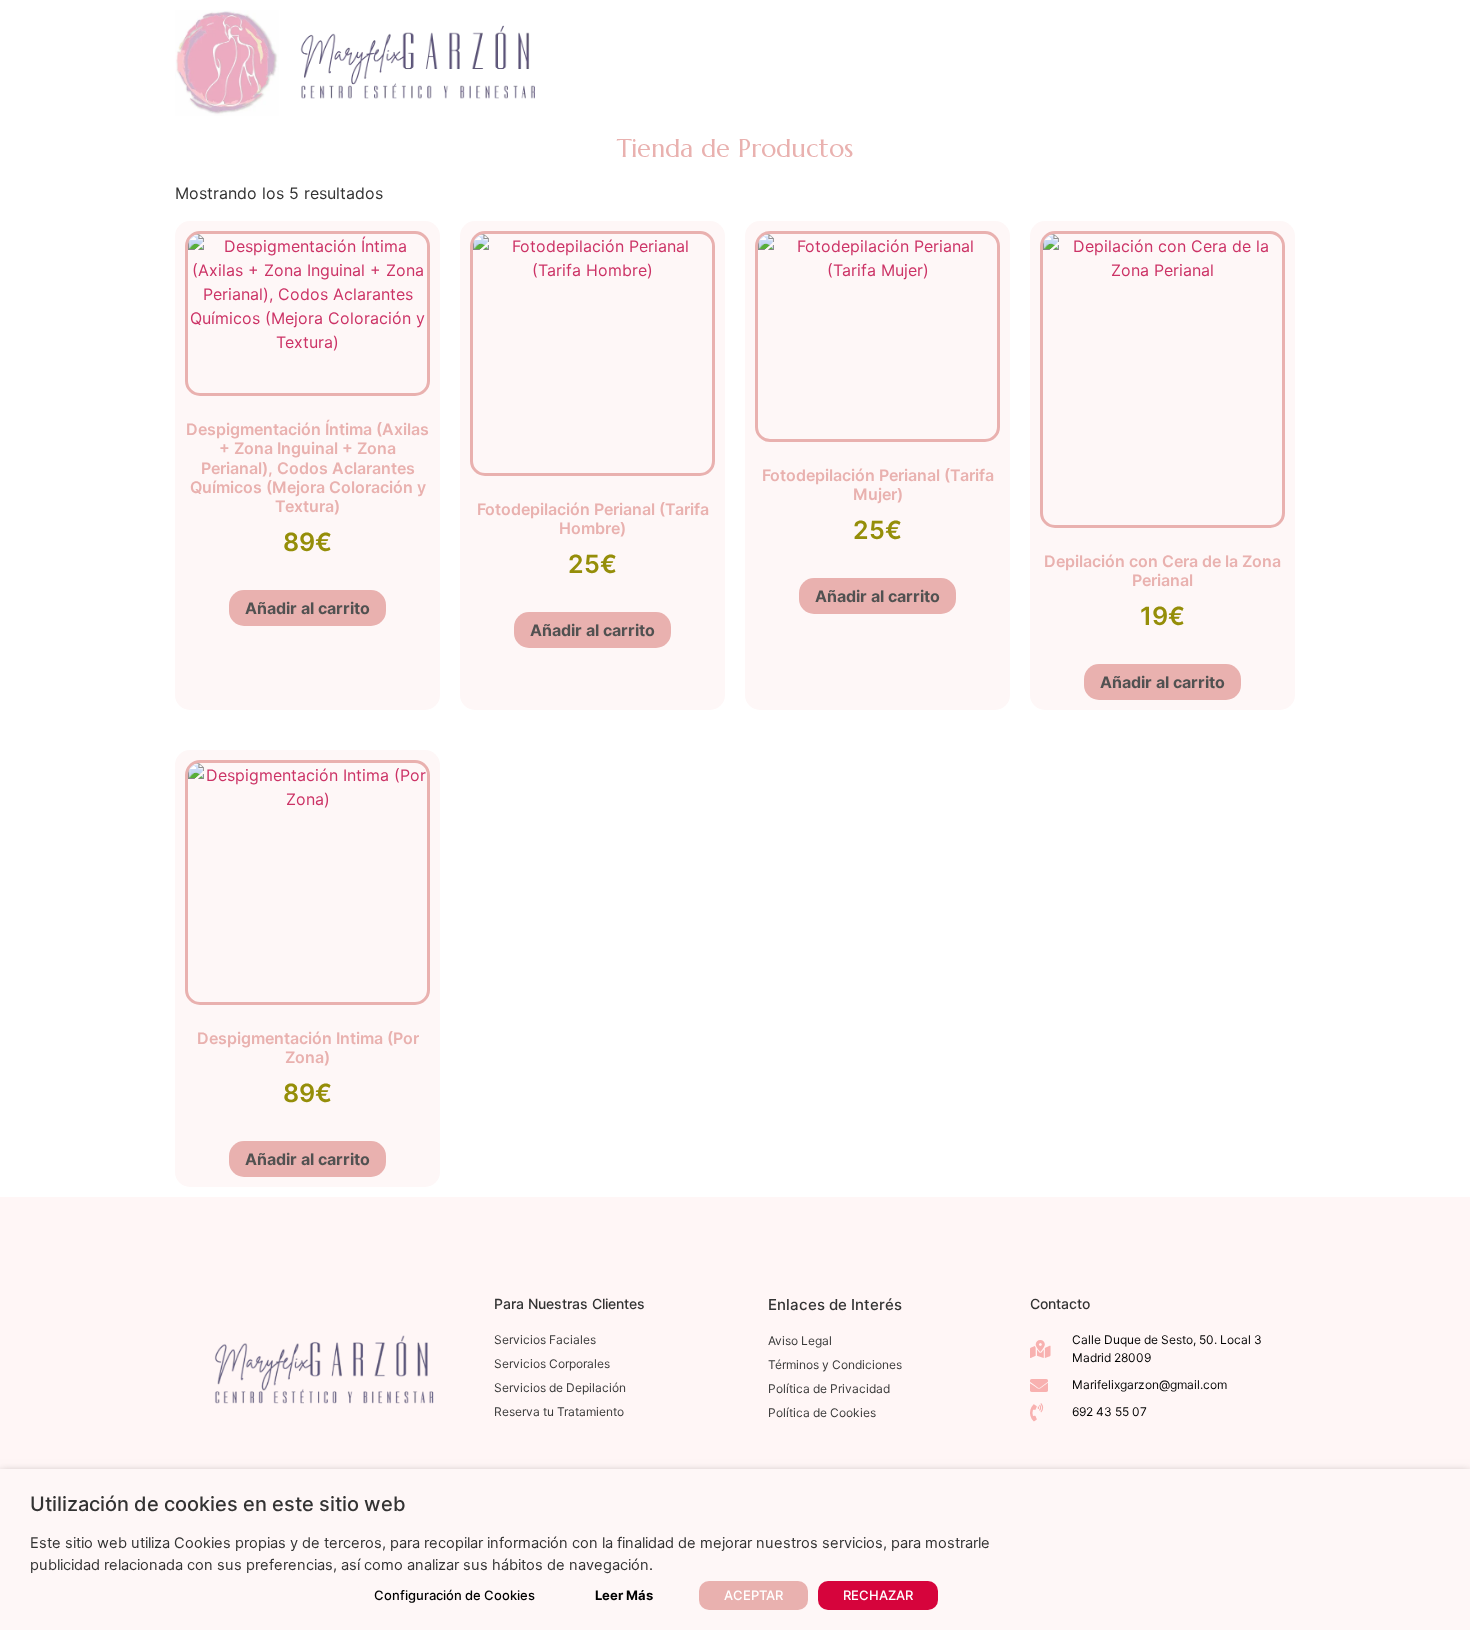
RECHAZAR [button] (878, 1595)
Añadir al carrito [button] (307, 608)
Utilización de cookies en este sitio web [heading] (218, 1504)
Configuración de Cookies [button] (454, 1595)
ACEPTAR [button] (753, 1595)
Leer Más (624, 1595)
